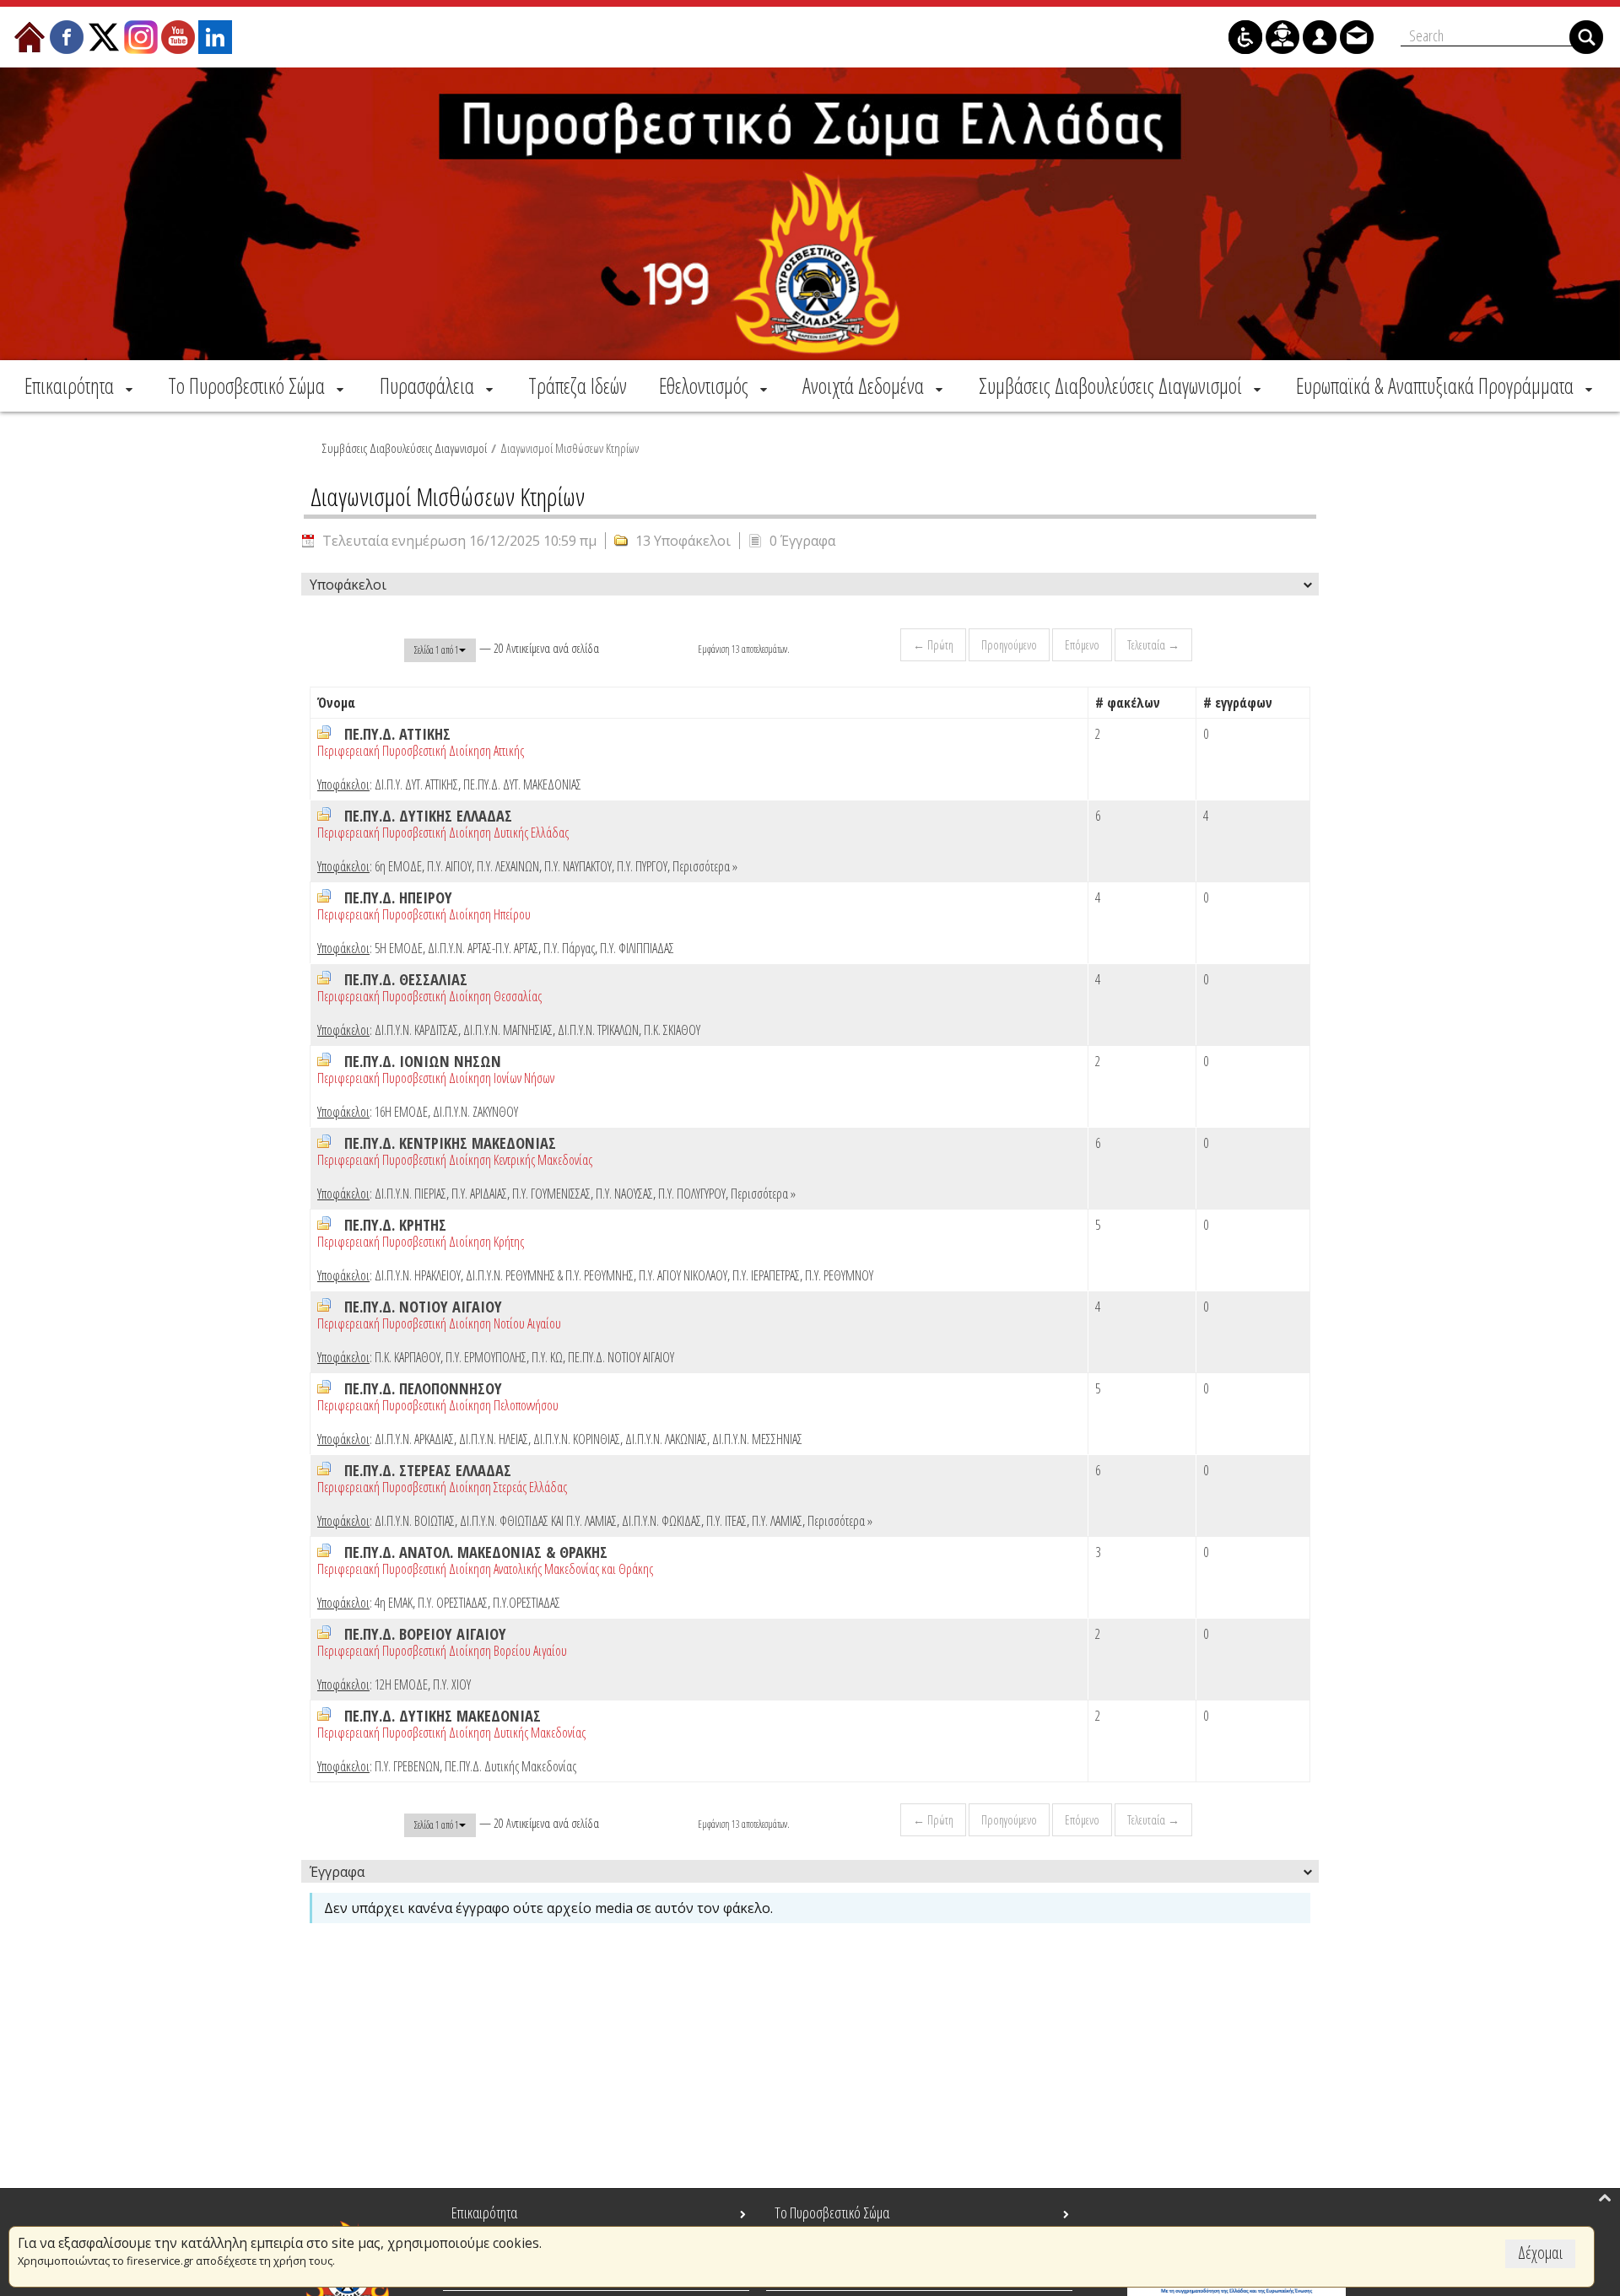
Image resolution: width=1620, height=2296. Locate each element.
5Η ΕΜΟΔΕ (399, 948)
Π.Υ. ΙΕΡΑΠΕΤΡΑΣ (766, 1275)
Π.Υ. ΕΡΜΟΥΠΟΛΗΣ (486, 1357)
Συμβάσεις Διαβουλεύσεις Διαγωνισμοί (405, 448)
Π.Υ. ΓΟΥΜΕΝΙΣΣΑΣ (551, 1194)
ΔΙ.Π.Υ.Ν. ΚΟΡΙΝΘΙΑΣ (577, 1439)
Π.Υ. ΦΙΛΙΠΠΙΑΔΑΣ (637, 948)
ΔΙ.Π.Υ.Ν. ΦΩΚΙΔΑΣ (661, 1521)
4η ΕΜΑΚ (394, 1603)
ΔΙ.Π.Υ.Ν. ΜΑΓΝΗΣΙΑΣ (508, 1030)
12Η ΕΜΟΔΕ (401, 1684)
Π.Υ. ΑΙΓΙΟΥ (449, 866)
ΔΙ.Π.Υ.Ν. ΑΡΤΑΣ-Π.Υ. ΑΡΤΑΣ (483, 948)
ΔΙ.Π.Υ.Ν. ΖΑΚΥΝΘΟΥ (475, 1112)
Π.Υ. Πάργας (569, 948)
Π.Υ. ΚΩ (547, 1357)
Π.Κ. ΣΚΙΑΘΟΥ (672, 1030)
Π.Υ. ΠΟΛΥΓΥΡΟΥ (692, 1194)
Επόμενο (1082, 645)
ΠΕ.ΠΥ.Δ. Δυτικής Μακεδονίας (510, 1766)
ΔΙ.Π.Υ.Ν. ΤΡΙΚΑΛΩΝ (598, 1030)
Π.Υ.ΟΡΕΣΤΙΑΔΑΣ (526, 1603)
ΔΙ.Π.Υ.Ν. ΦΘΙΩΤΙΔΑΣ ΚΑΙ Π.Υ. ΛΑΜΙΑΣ (538, 1521)
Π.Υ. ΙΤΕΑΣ (726, 1521)
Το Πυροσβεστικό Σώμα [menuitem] (832, 2212)
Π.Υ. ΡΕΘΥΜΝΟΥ (839, 1275)
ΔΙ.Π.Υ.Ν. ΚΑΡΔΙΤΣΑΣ (416, 1030)
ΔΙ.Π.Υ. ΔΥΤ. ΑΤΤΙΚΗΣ (416, 784)
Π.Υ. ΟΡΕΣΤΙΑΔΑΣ (453, 1603)
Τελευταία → (1153, 645)
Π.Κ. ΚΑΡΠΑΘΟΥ (408, 1357)
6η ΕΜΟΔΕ (398, 866)
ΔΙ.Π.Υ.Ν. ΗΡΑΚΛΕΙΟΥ (418, 1275)
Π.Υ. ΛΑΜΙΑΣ (777, 1521)
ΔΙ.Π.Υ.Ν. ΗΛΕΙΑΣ (494, 1439)
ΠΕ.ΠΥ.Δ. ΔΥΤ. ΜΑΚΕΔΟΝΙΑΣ (522, 784)
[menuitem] (80, 385)
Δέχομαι (1540, 2253)
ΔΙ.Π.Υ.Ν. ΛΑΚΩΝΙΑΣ (666, 1439)
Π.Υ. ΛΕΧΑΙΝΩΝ (508, 866)
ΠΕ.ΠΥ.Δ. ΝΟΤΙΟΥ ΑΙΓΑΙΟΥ (621, 1357)
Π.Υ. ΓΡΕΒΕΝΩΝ (407, 1766)
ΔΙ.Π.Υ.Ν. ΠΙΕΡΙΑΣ (410, 1194)
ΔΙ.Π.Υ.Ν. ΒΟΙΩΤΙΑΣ (415, 1521)
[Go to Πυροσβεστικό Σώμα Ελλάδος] (810, 214)
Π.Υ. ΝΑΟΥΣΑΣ (624, 1194)
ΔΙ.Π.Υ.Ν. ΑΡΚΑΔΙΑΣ (414, 1439)
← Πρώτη (933, 645)
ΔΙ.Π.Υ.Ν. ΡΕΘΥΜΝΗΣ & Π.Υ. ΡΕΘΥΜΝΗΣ (550, 1275)
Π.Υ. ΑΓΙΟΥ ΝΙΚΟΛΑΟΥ (683, 1275)
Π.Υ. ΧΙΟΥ (452, 1684)
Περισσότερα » (705, 866)
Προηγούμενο (1009, 645)
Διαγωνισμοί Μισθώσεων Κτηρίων (570, 448)
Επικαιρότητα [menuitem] (484, 2212)
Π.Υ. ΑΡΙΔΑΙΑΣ (479, 1194)
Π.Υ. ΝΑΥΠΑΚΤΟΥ (578, 866)
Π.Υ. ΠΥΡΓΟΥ (642, 866)
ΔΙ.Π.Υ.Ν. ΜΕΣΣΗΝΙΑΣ (757, 1439)
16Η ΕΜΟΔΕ (401, 1112)
